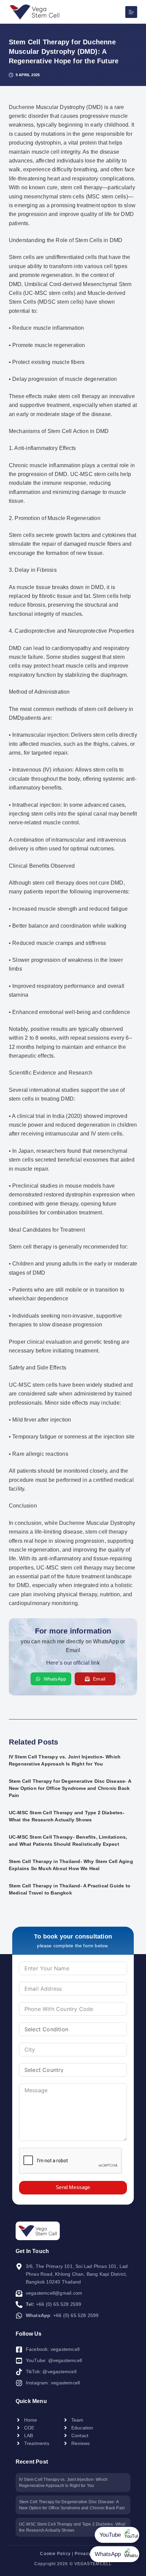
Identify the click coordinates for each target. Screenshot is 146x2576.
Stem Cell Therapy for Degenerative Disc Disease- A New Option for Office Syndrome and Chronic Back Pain (70, 1788)
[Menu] (131, 12)
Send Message (73, 2187)
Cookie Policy (55, 2554)
